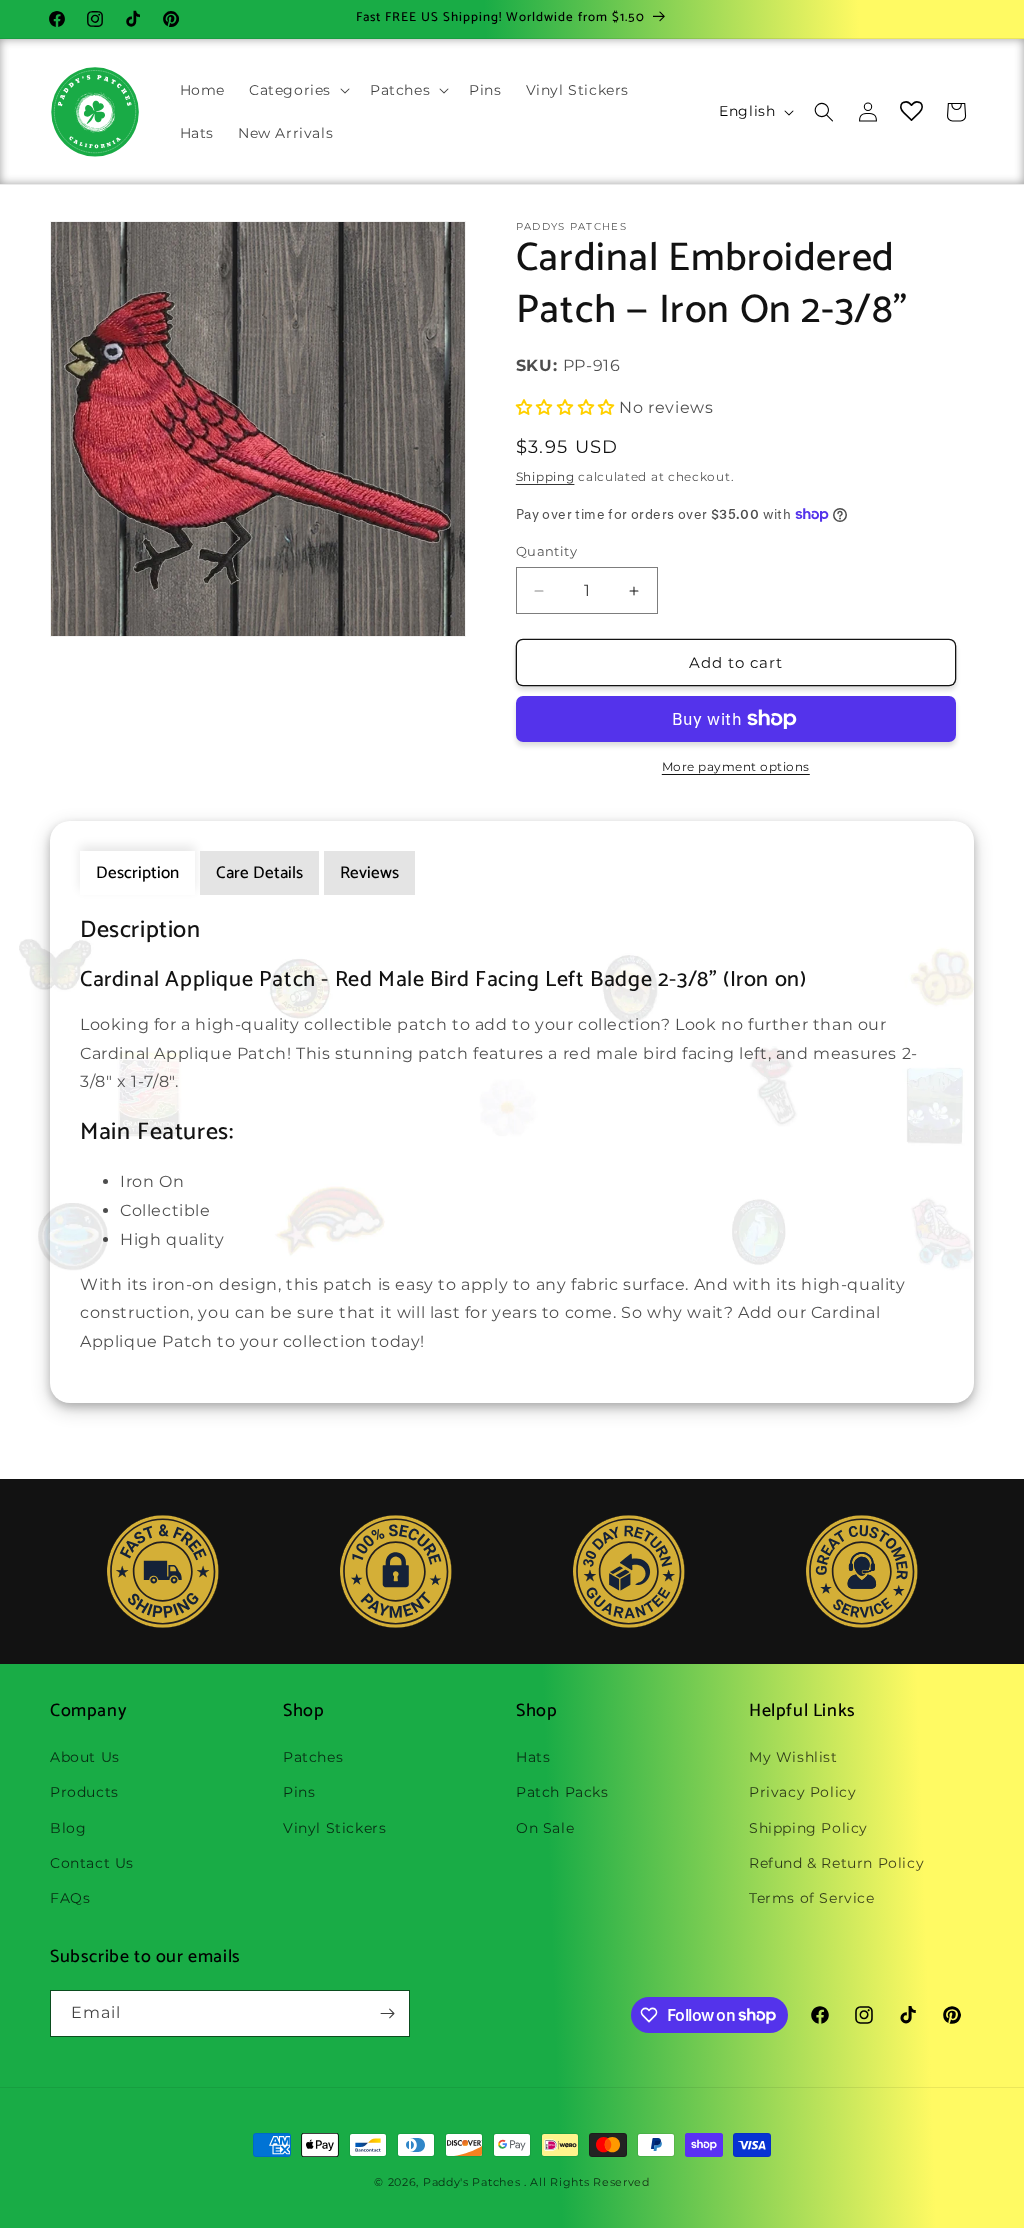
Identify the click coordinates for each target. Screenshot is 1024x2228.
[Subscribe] (387, 2013)
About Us (85, 1757)
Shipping (545, 476)
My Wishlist (793, 1757)
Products (84, 1792)
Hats (533, 1757)
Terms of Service (812, 1898)
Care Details (259, 873)
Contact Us (92, 1863)
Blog (68, 1828)
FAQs (70, 1898)
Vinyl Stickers (334, 1828)
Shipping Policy (808, 1828)
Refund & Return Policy (836, 1863)
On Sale (545, 1828)
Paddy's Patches (472, 2182)
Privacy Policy (802, 1792)
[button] (297, 90)
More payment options (736, 766)
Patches (313, 1757)
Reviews (369, 873)
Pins (299, 1792)
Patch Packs (562, 1792)
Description (137, 873)
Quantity (546, 551)
